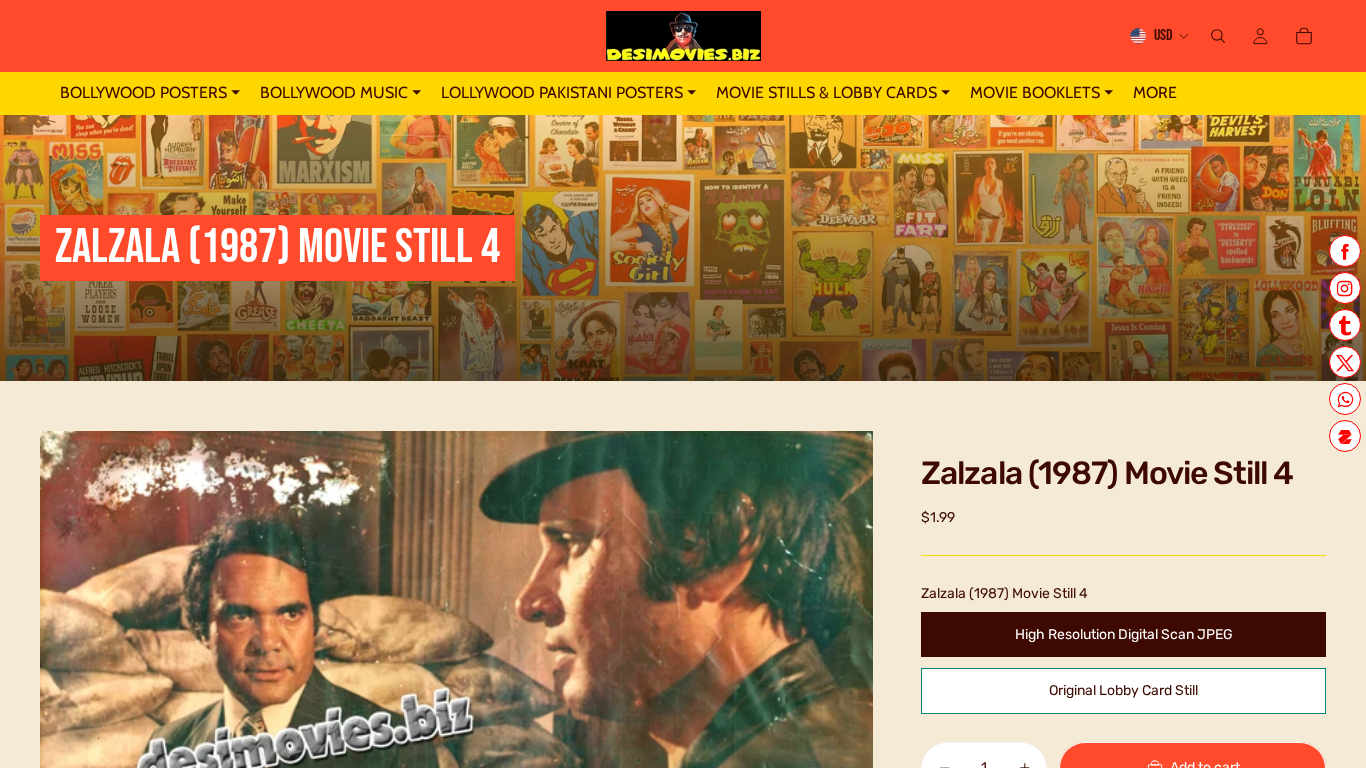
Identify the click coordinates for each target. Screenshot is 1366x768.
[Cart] (1304, 36)
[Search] (1218, 36)
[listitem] (1155, 93)
